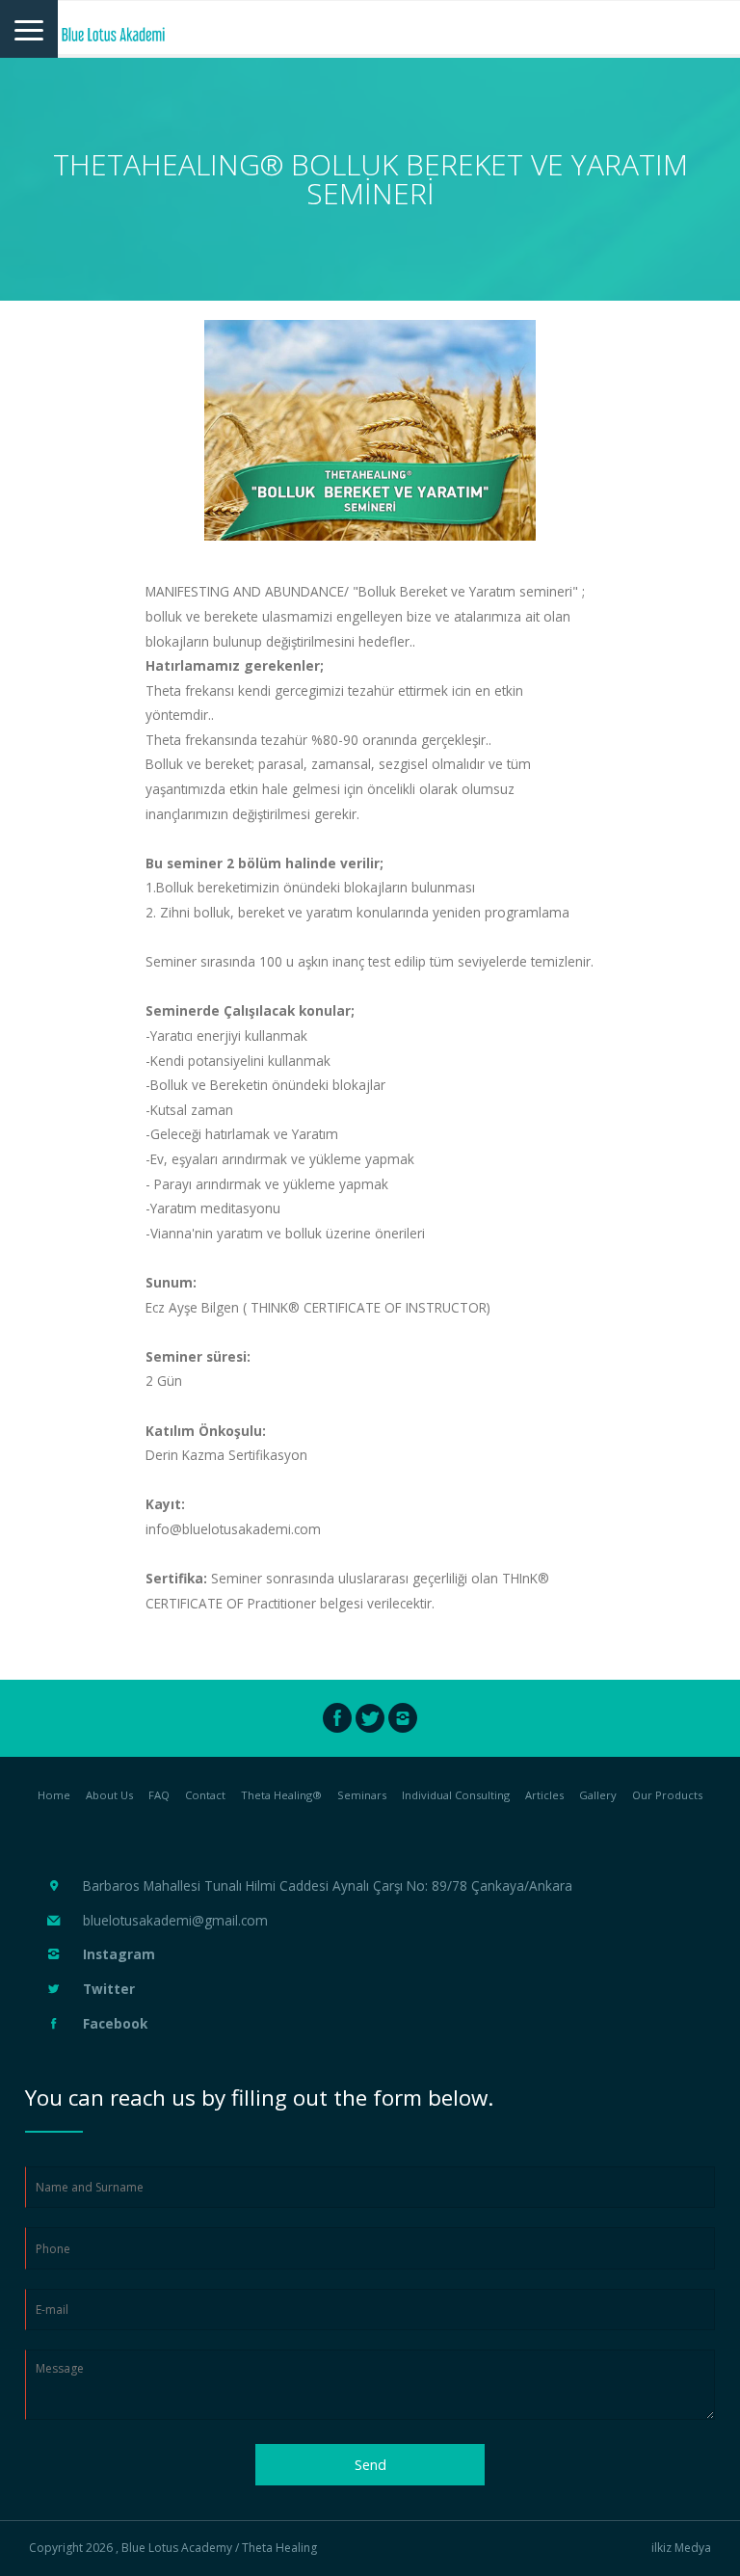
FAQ (159, 1795)
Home (54, 1795)
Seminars (362, 1795)
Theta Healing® (281, 1795)
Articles (544, 1795)
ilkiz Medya (681, 2548)
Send (370, 2465)
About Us (109, 1795)
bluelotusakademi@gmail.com (175, 1920)
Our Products (667, 1795)
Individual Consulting (456, 1795)
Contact (205, 1795)
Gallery (598, 1795)
